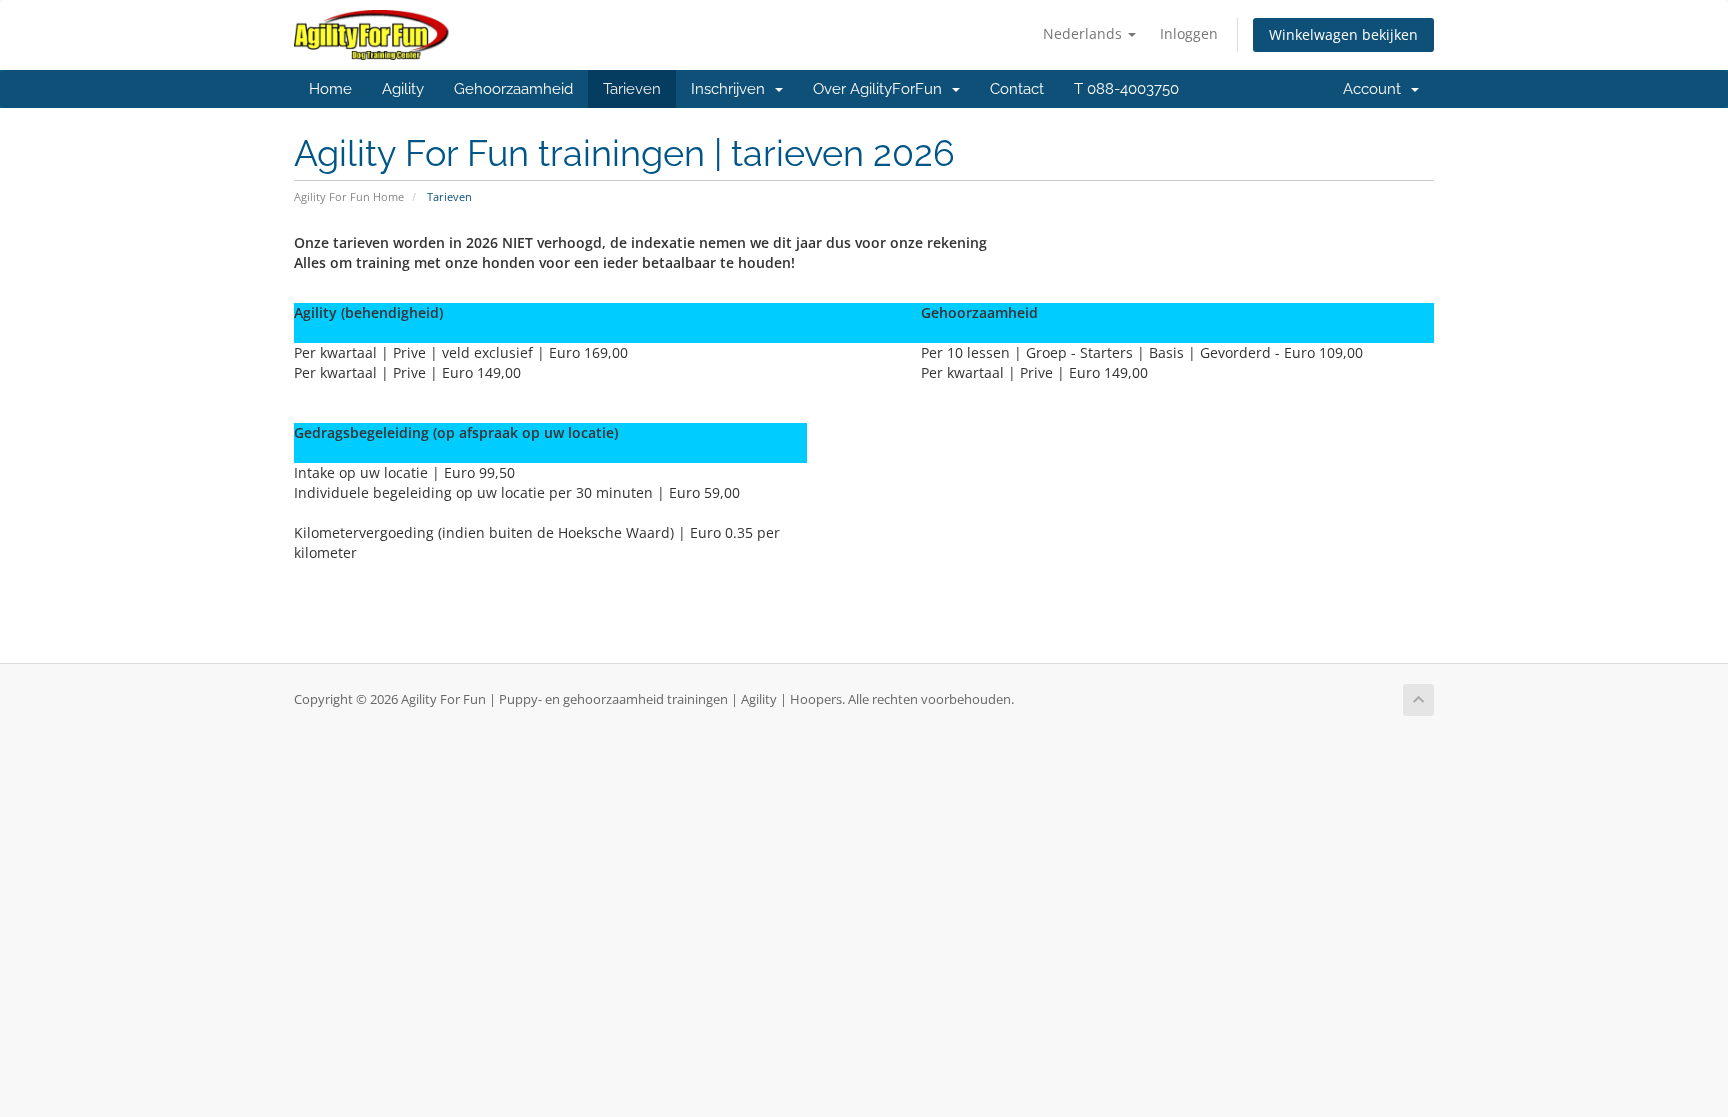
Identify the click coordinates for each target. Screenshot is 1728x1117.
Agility (403, 89)
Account (1376, 89)
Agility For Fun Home (349, 196)
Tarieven (632, 89)
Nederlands (1084, 33)
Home (330, 89)
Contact (1017, 89)
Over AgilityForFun (881, 89)
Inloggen (1189, 33)
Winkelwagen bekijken (1343, 34)
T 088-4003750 (1126, 89)
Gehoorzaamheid (513, 89)
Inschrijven (732, 89)
